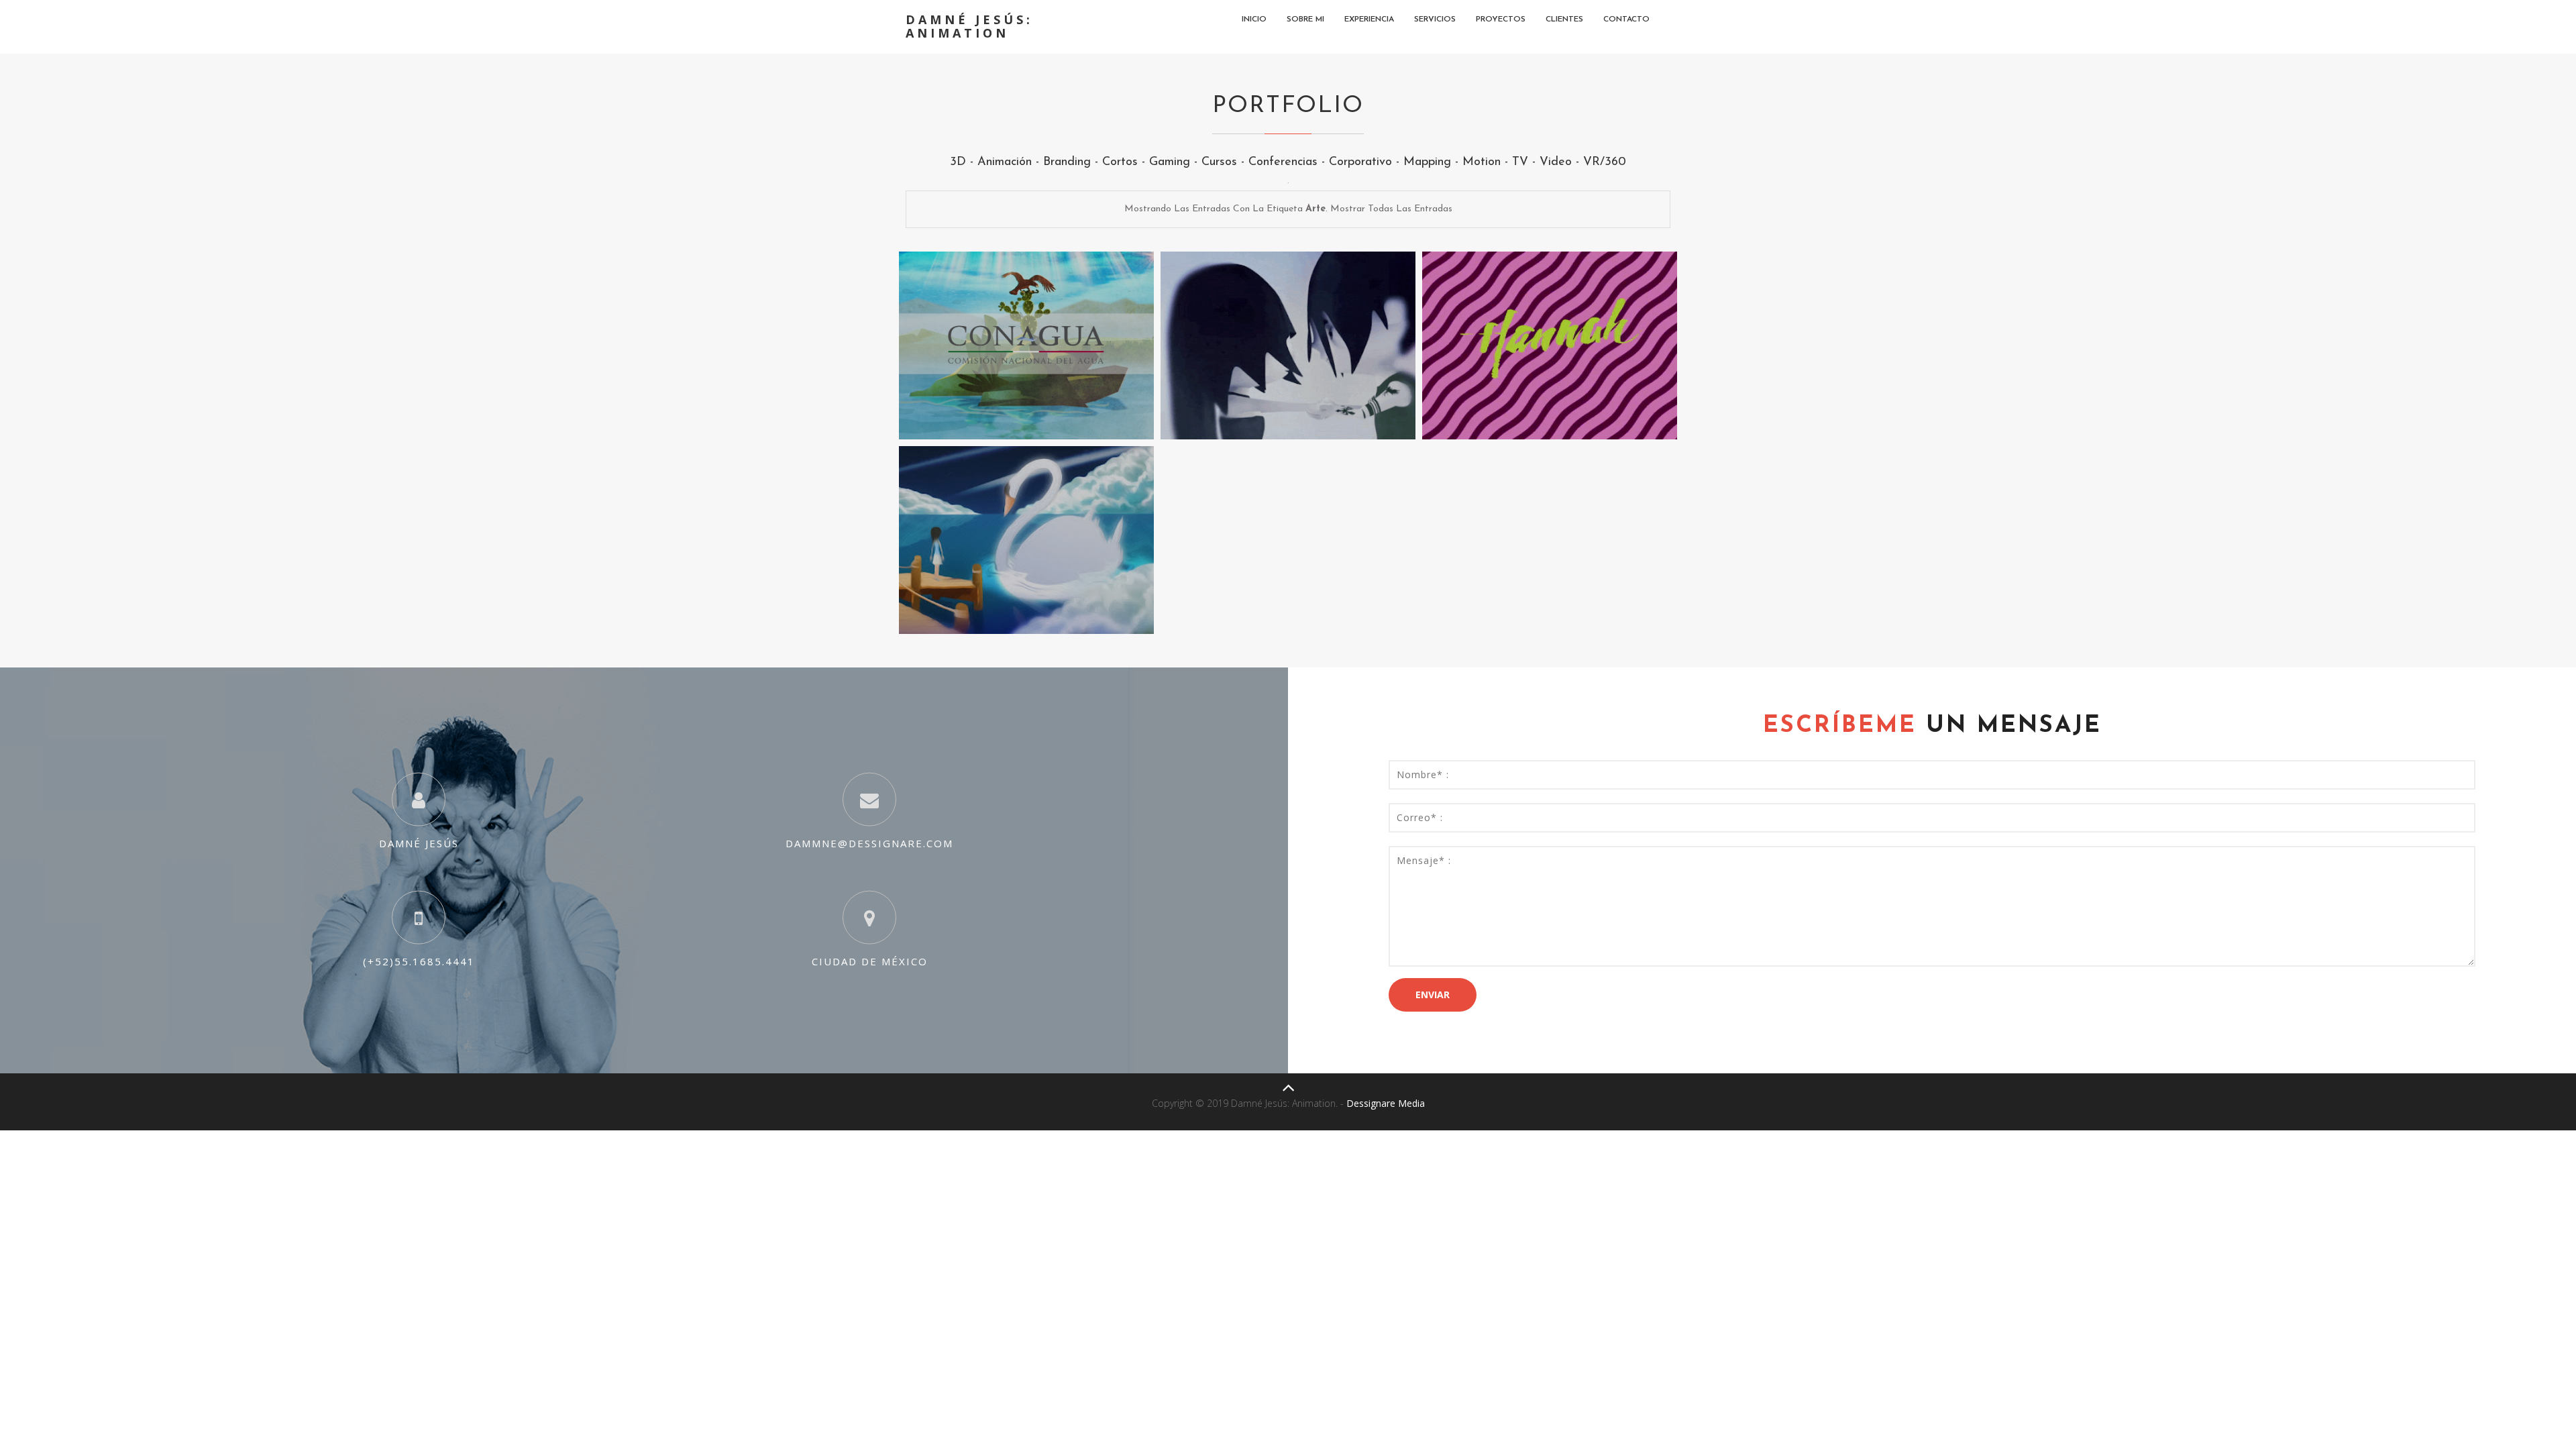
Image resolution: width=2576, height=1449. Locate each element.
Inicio (1254, 19)
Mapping (1427, 162)
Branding (1067, 162)
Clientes (1564, 19)
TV (1520, 162)
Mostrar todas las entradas (1391, 209)
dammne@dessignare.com (869, 843)
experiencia (1369, 19)
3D (958, 162)
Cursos (1219, 162)
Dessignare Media (1386, 1103)
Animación (1005, 162)
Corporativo (1360, 162)
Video (1556, 162)
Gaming (1170, 162)
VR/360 (1605, 162)
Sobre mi (1305, 19)
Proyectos (1501, 19)
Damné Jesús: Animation (969, 26)
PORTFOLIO (1288, 106)
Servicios (1435, 19)
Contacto (1626, 19)
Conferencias (1283, 162)
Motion (1482, 162)
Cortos (1120, 162)
